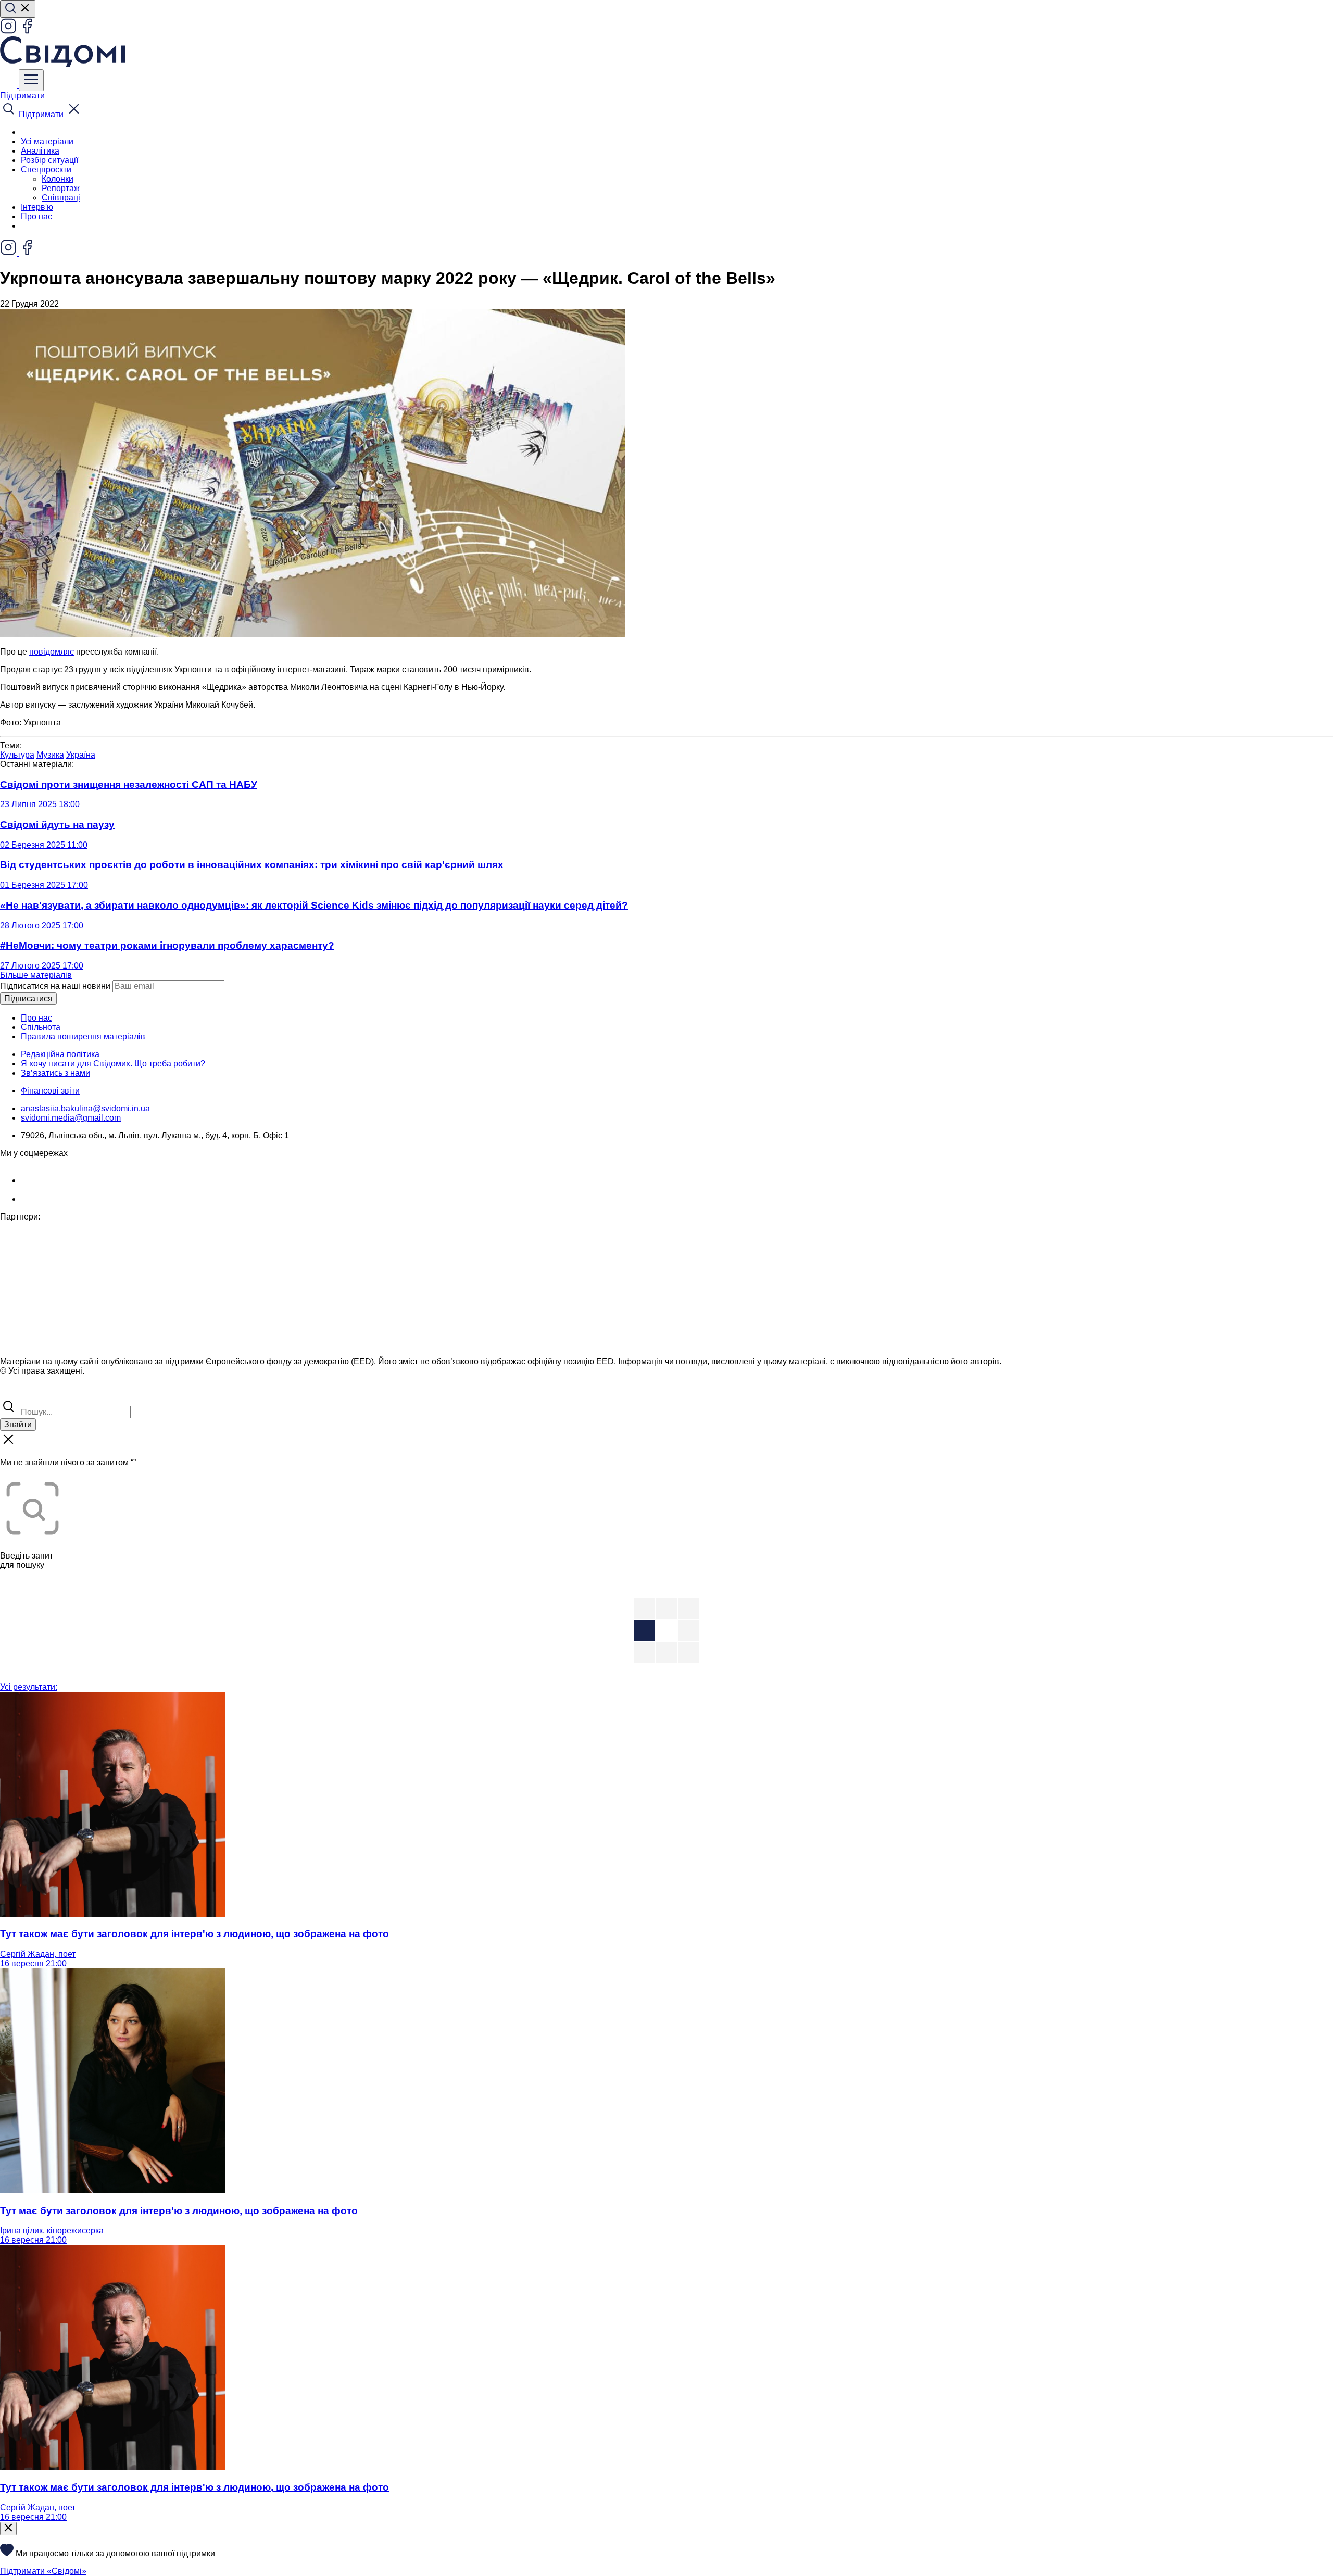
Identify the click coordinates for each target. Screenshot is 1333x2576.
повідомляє (52, 652)
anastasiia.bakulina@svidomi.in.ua (85, 1108)
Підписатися (28, 998)
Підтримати (22, 96)
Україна (81, 755)
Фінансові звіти (50, 1091)
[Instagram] (9, 32)
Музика (50, 755)
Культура (17, 755)
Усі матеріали (47, 141)
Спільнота (41, 1027)
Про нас (36, 216)
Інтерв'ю (37, 207)
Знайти (18, 1424)
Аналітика (40, 151)
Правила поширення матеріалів (83, 1036)
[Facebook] (27, 32)
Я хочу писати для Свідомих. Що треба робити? (113, 1064)
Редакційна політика (60, 1054)
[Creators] (21, 1393)
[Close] (8, 2529)
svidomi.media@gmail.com (71, 1118)
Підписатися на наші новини (55, 986)
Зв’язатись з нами (55, 1073)
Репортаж (61, 188)
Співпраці (61, 198)
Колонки (58, 179)
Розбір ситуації (49, 160)
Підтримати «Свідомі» (43, 2571)
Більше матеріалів (36, 975)
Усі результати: (29, 1687)
